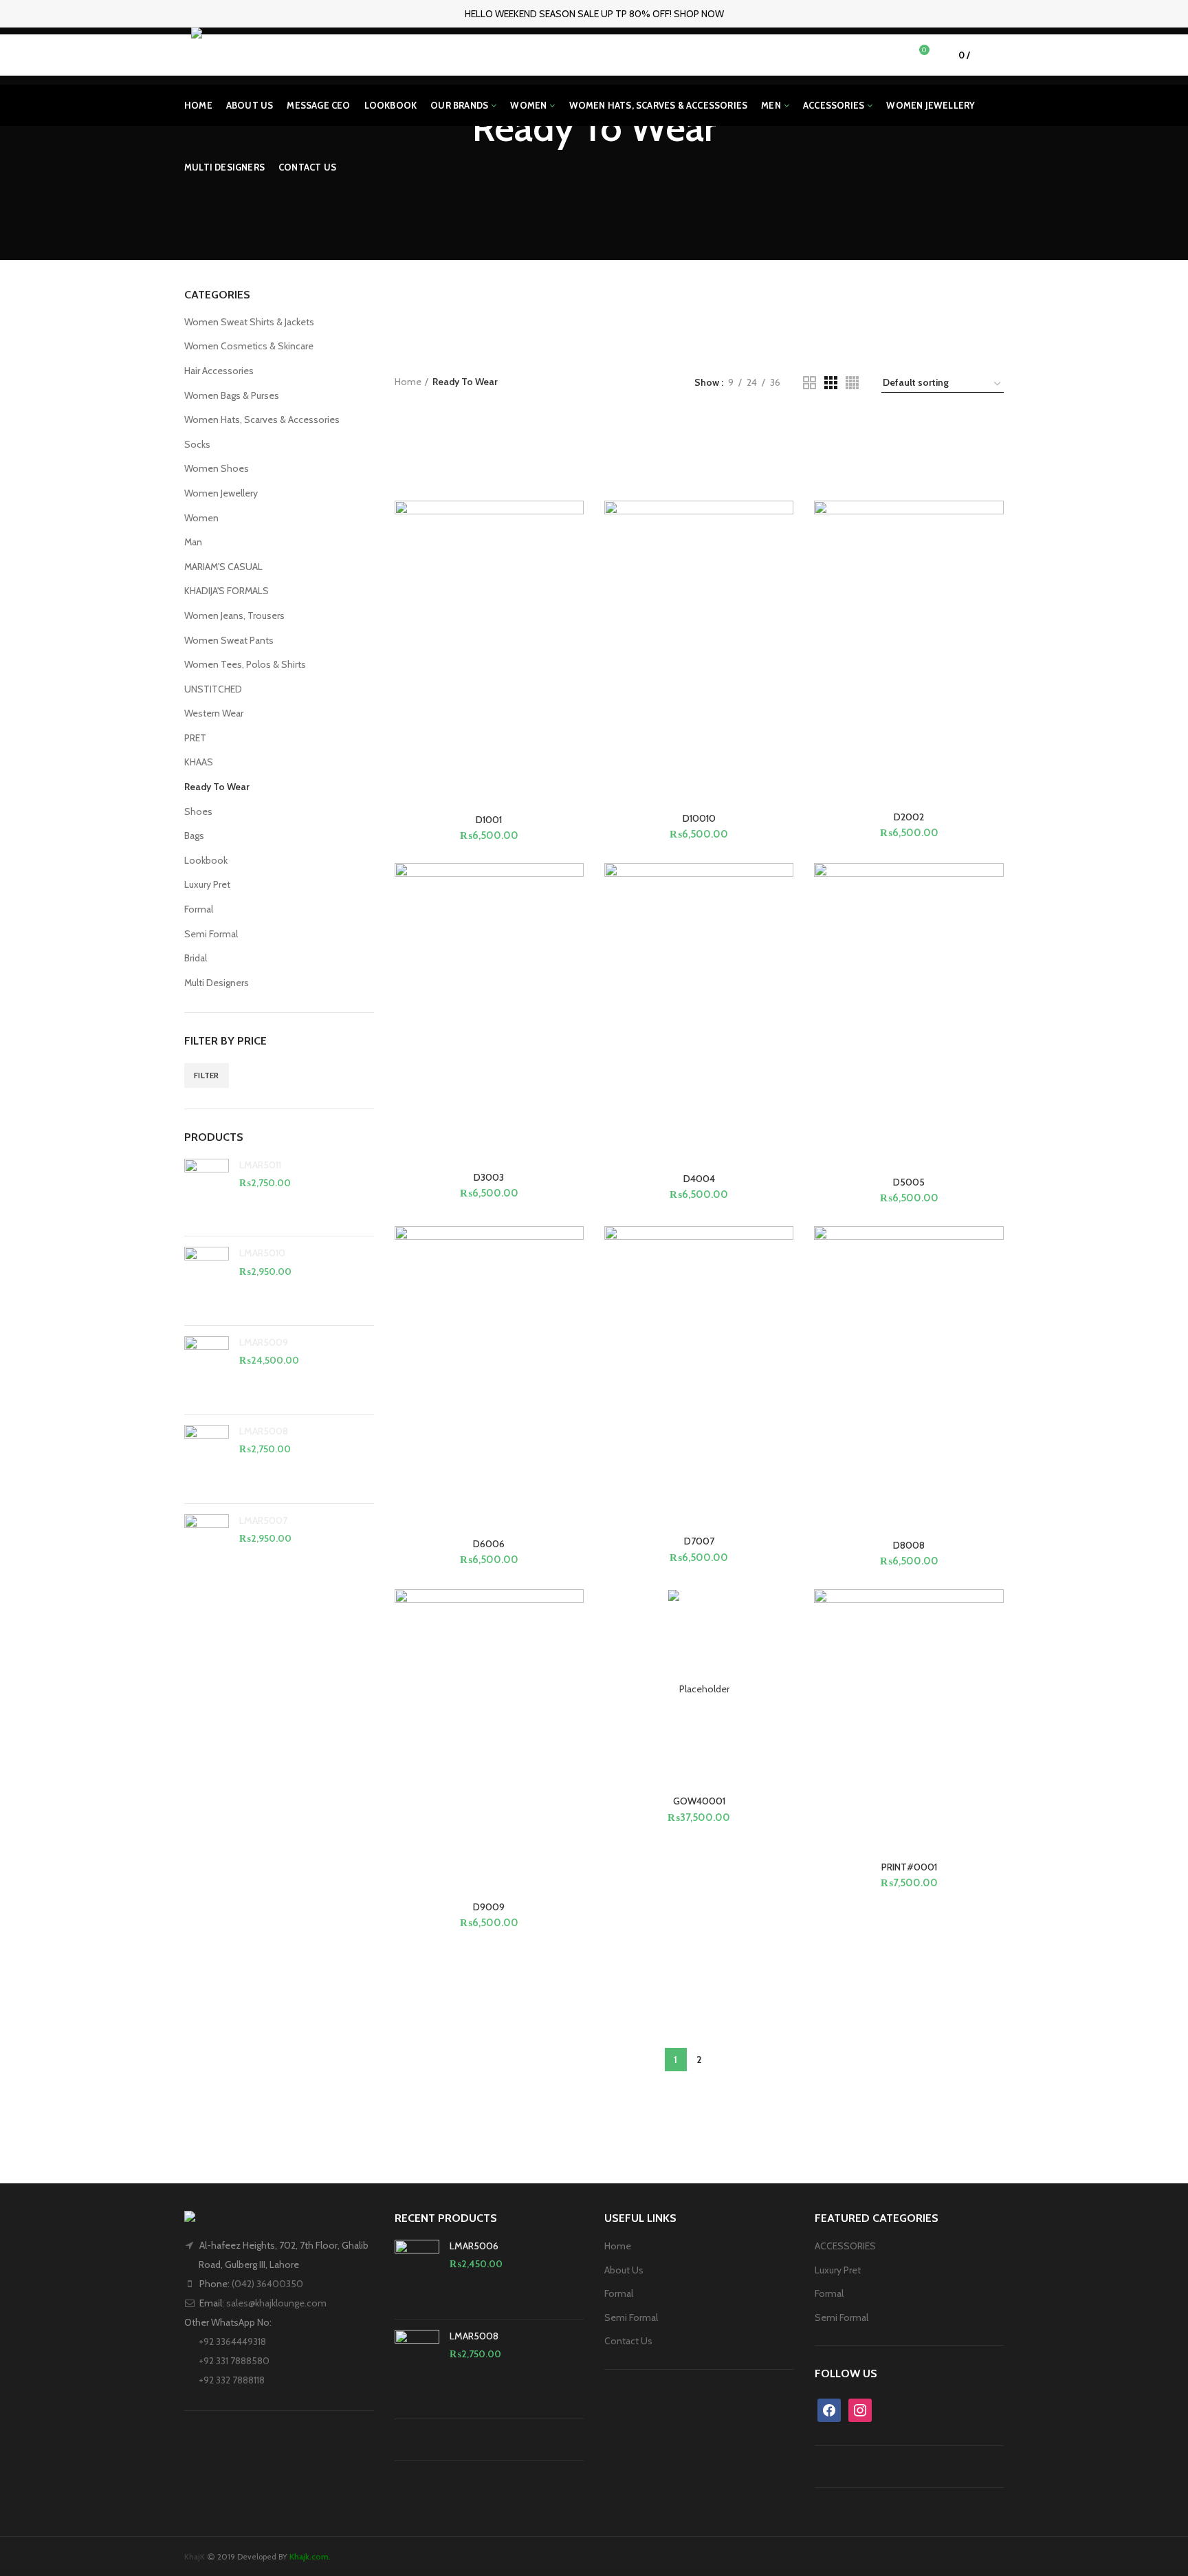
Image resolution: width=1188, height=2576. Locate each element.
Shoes (198, 811)
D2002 (909, 817)
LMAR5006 (474, 2246)
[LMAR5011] (207, 1192)
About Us (624, 2270)
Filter (207, 1075)
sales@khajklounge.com (276, 2303)
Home (408, 382)
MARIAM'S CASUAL (223, 567)
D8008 (909, 1545)
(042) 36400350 (267, 2284)
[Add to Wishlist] (573, 605)
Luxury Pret (207, 884)
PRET (195, 738)
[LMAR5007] (207, 1548)
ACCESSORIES (845, 2246)
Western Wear (214, 713)
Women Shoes (217, 468)
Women (201, 518)
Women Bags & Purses (232, 395)
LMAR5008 (264, 1431)
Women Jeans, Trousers (234, 615)
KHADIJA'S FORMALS (227, 591)
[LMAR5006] (417, 2274)
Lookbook (206, 860)
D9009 (489, 1907)
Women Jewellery (221, 493)
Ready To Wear (217, 787)
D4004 (699, 1179)
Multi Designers (217, 983)
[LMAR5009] (207, 1370)
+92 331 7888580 (233, 2361)
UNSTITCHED (213, 689)
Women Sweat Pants (229, 640)
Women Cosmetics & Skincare (249, 346)
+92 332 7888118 (231, 2380)
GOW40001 (699, 1801)
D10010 (699, 818)
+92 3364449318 (231, 2342)
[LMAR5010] (207, 1280)
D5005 (909, 1182)
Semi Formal (211, 934)
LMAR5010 (262, 1253)
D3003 (489, 1177)
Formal (199, 909)
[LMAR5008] (207, 1459)
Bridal (196, 958)
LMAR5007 (263, 1520)
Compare (573, 804)
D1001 (489, 820)
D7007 (699, 1541)
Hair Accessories (219, 371)
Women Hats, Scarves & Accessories (262, 419)
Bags (194, 836)
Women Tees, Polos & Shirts (245, 664)
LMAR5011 (260, 1165)
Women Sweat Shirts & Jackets (249, 322)
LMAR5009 (264, 1342)
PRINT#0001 (909, 1867)
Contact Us (628, 2341)
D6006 (489, 1544)
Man (193, 542)
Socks (197, 444)
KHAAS (199, 762)
